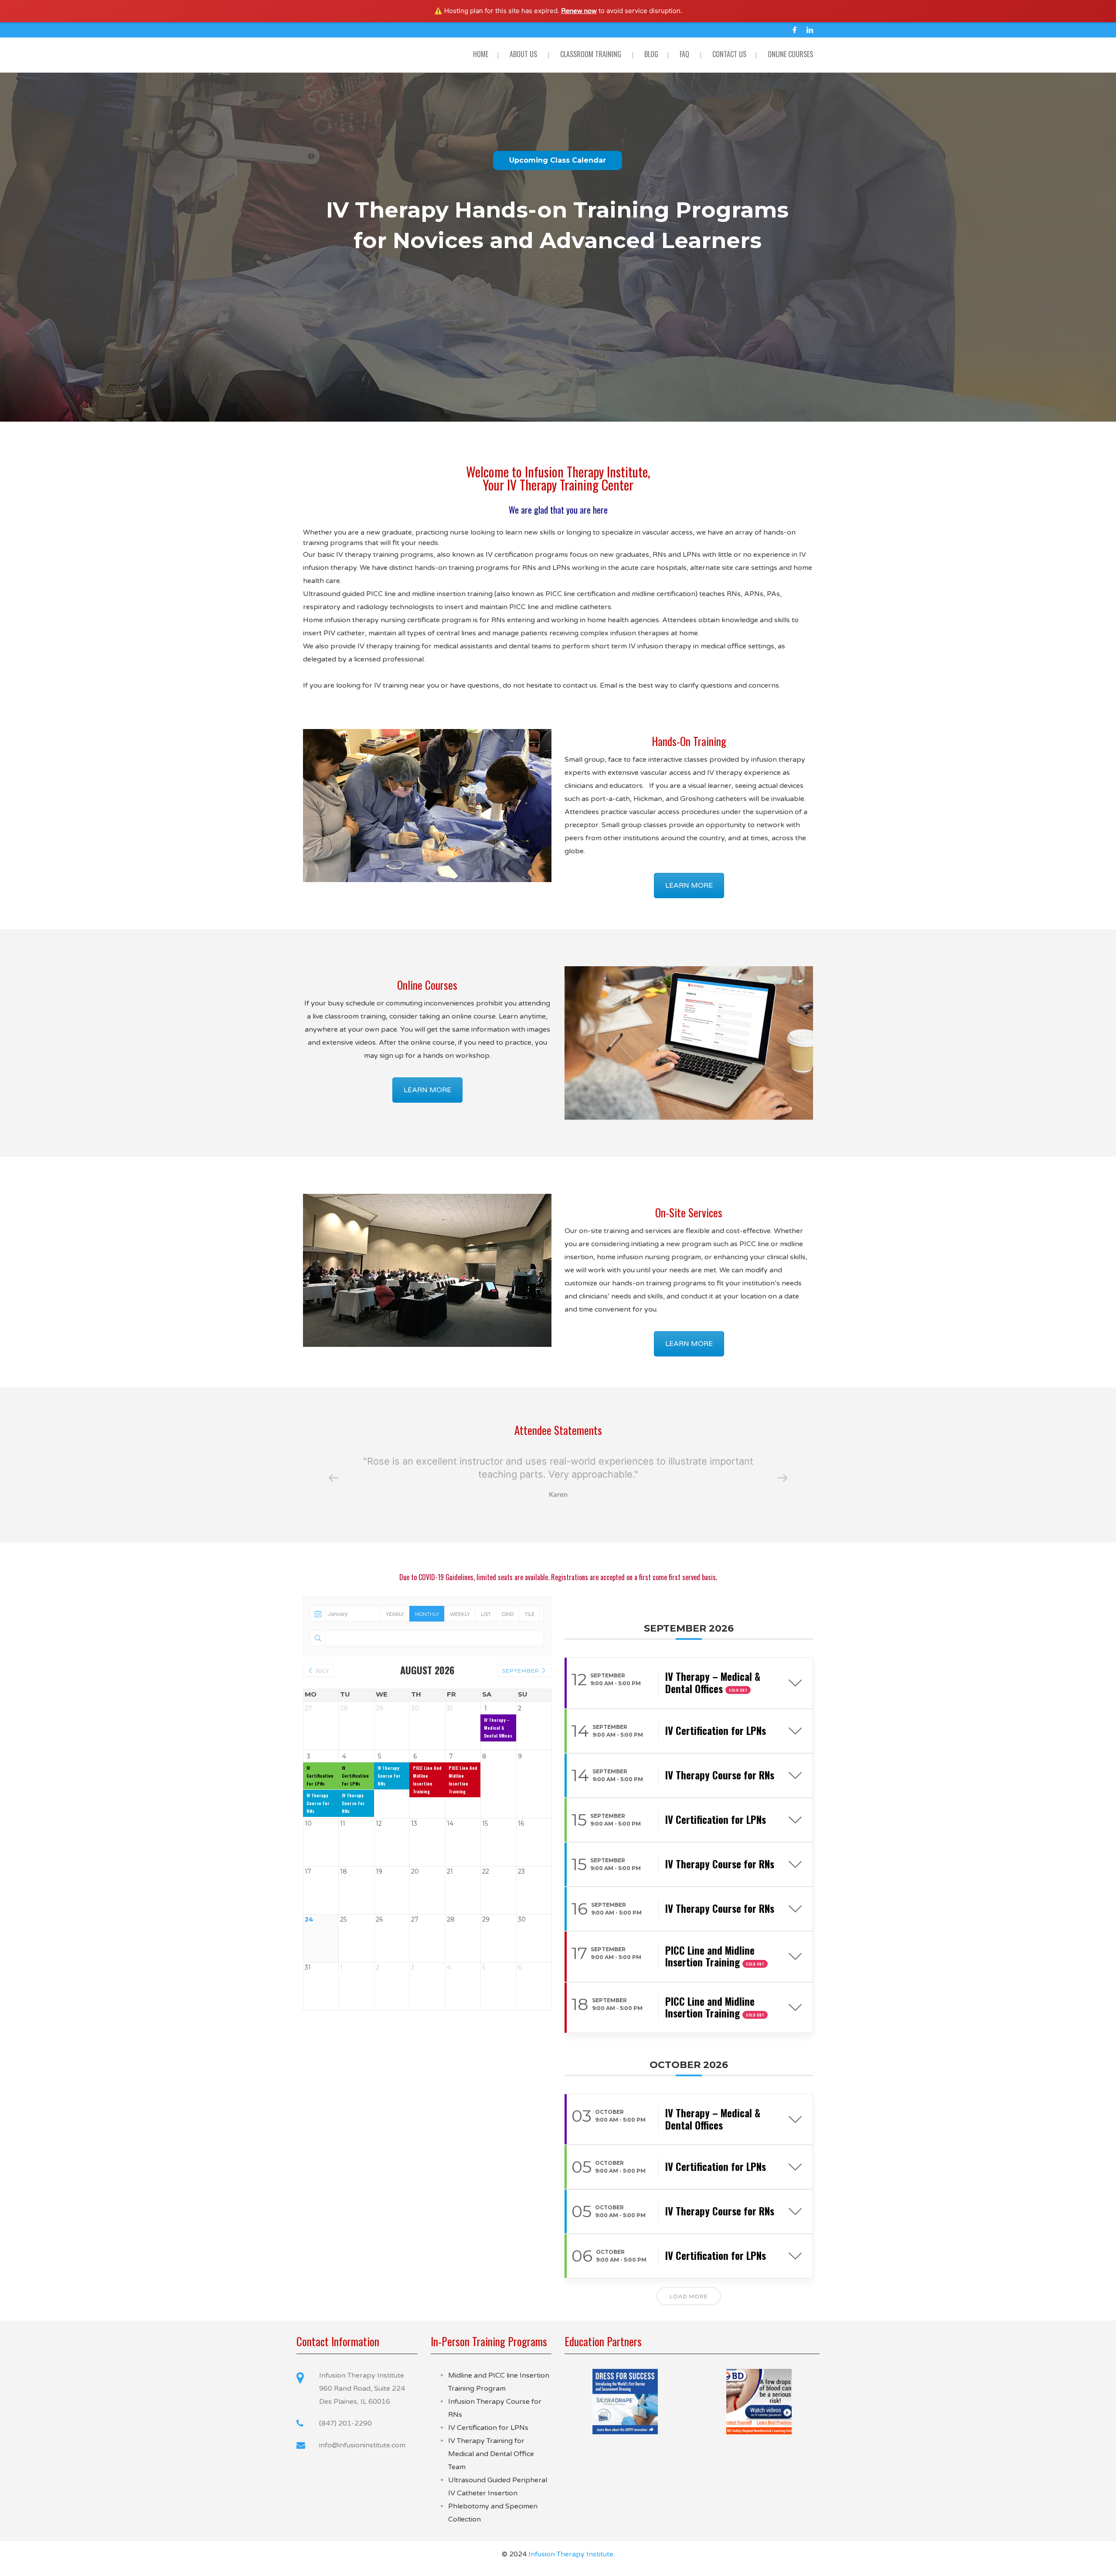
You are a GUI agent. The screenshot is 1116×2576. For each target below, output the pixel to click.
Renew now (579, 11)
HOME (481, 54)
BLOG (651, 54)
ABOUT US (523, 54)
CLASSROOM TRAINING (591, 54)
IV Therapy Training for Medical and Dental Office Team (491, 2454)
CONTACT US (729, 54)
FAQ (684, 54)
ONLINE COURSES (790, 54)
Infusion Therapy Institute (571, 2554)
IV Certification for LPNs (488, 2428)
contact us (580, 685)
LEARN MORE (689, 886)
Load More (689, 2296)
